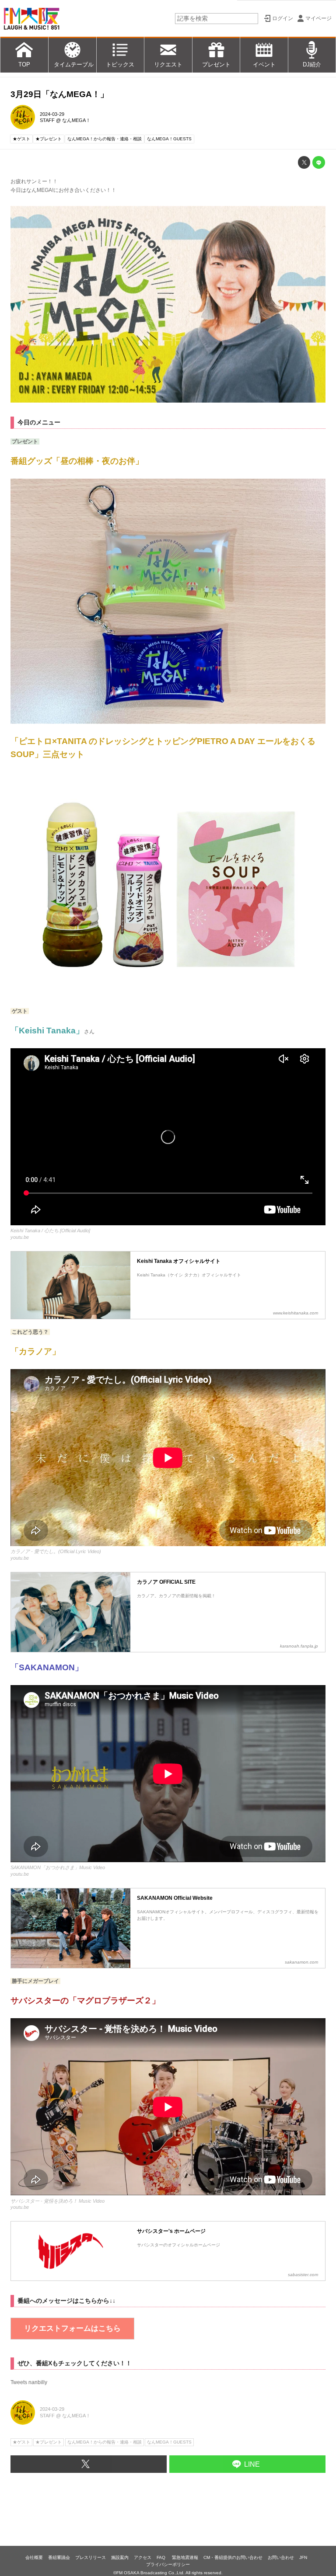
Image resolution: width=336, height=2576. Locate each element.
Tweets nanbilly (29, 2382)
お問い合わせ (281, 2557)
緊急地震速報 (185, 2557)
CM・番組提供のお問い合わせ (233, 2557)
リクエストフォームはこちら (72, 2328)
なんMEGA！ (76, 120)
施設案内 (120, 2557)
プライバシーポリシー (168, 2564)
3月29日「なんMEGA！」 (59, 94)
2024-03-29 (52, 114)
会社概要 (34, 2557)
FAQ (162, 2557)
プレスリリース (91, 2557)
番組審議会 (59, 2557)
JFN (303, 2557)
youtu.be (20, 1237)
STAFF (47, 120)
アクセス (143, 2557)
